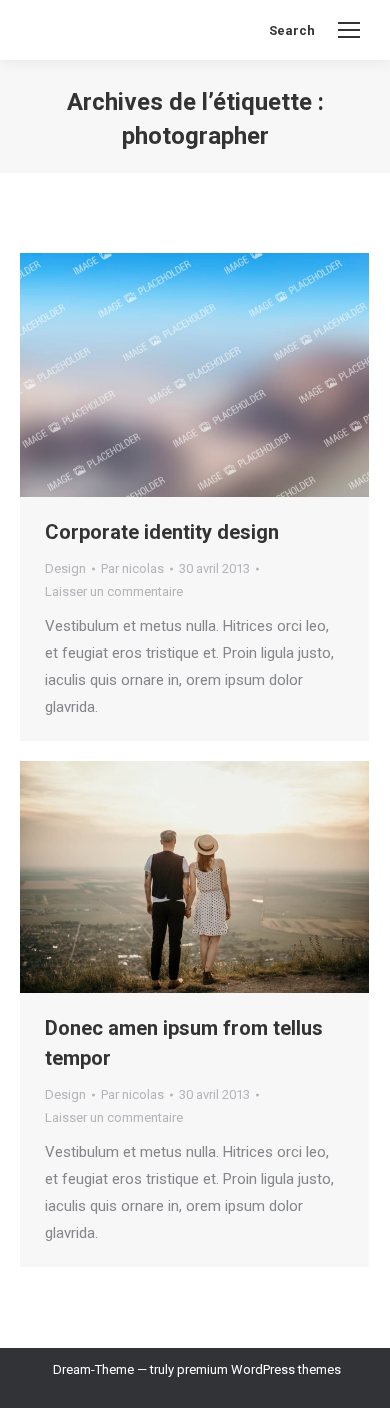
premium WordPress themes (259, 1369)
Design (65, 568)
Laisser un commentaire (114, 591)
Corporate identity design (162, 532)
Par (132, 568)
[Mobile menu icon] (349, 30)
